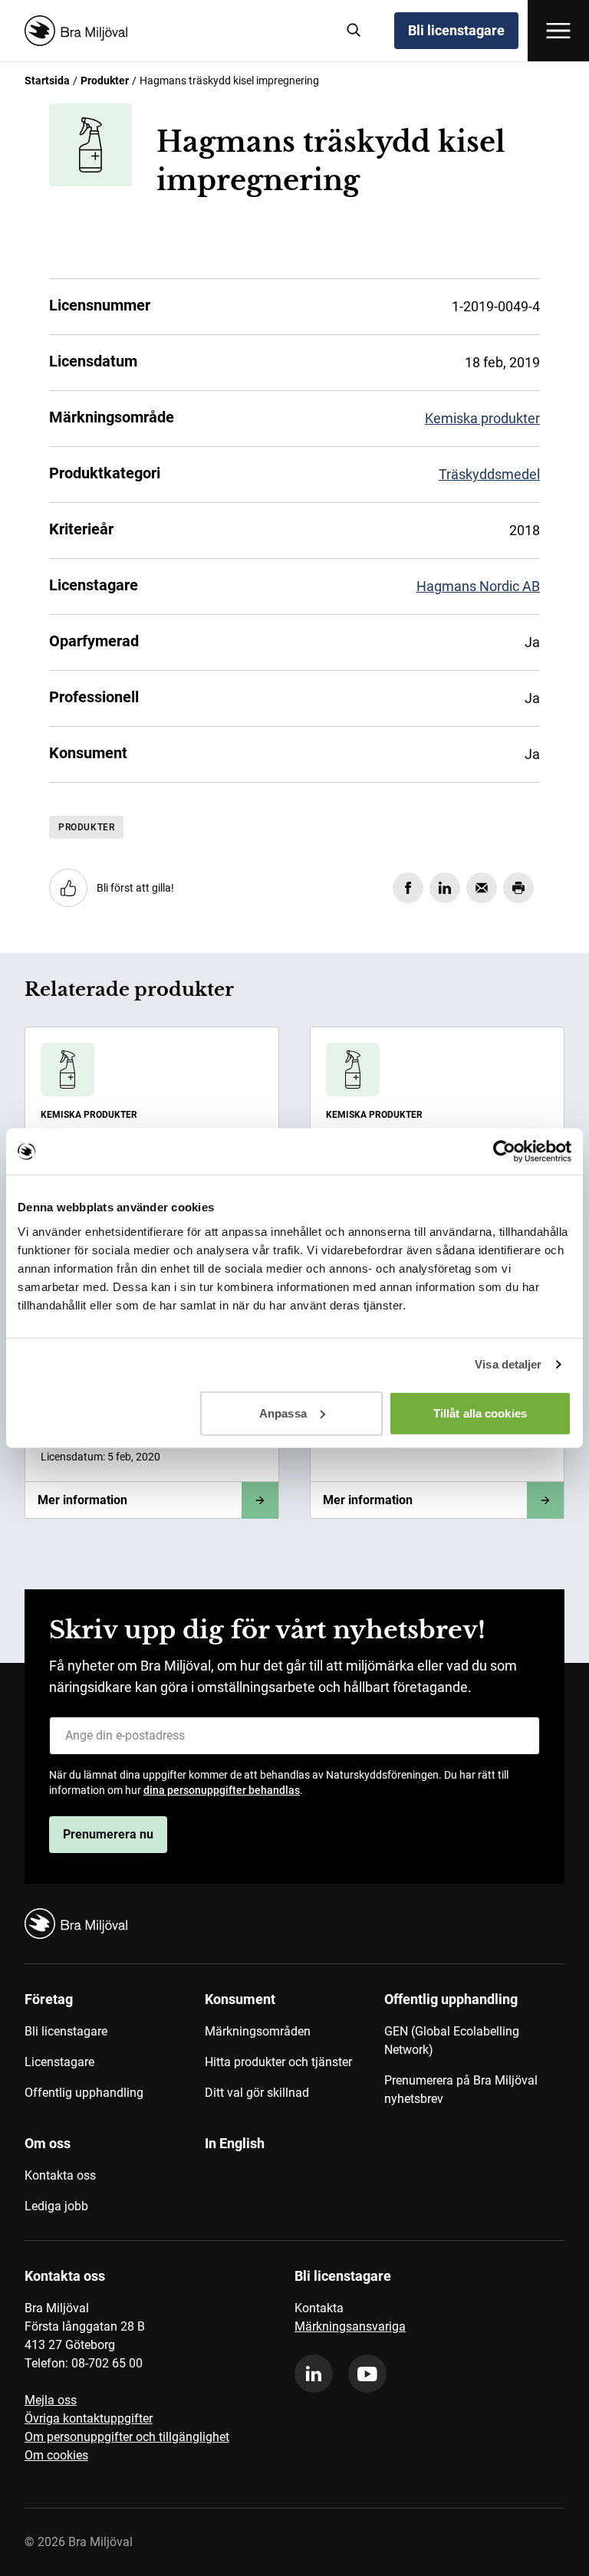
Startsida (47, 80)
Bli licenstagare (456, 30)
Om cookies (56, 2455)
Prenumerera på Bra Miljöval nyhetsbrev (461, 2090)
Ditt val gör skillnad (257, 2093)
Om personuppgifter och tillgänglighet (127, 2437)
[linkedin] (314, 2374)
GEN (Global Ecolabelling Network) (452, 2040)
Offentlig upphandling (84, 2093)
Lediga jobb (56, 2206)
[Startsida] (174, 31)
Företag (49, 1999)
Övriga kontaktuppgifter (89, 2418)
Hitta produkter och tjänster (278, 2062)
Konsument (240, 1999)
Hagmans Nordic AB (478, 586)
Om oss (48, 2143)
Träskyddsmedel (489, 474)
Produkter (105, 80)
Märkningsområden (258, 2031)
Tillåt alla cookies (480, 1413)
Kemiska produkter (482, 418)
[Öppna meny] (558, 31)
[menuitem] (115, 2055)
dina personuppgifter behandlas (222, 1790)
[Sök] (354, 31)
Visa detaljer (508, 1364)
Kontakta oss (60, 2175)
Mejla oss (51, 2400)
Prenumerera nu (108, 1834)
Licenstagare (59, 2062)
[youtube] (367, 2374)
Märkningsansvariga (350, 2326)
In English (235, 2143)
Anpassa (283, 1413)
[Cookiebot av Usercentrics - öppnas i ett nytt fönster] (504, 1152)
